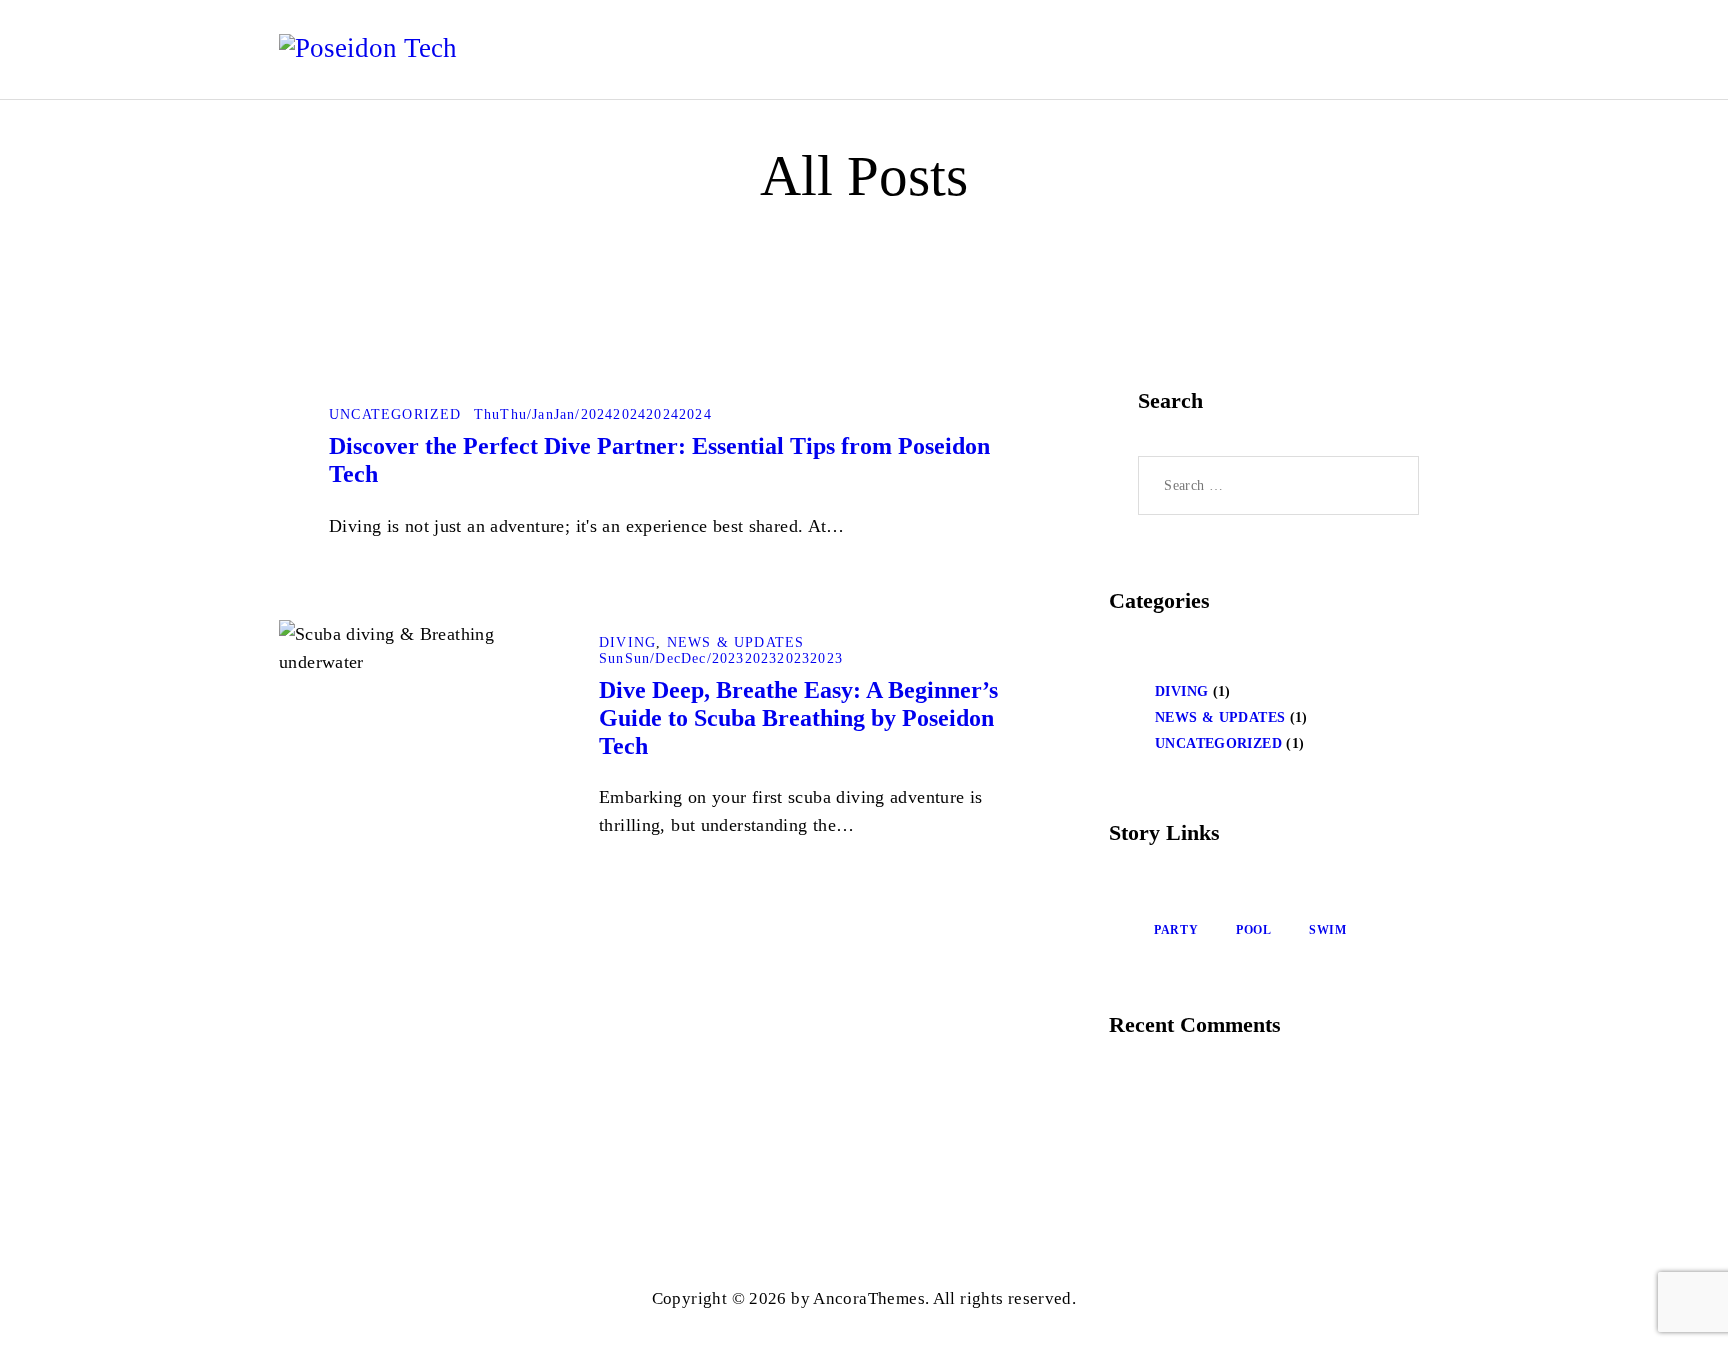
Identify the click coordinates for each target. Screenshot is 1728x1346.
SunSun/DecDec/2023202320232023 (721, 658)
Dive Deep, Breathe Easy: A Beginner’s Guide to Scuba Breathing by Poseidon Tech (798, 718)
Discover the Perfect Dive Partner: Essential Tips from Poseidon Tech (659, 460)
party (1176, 930)
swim (1328, 930)
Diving (627, 642)
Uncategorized (395, 414)
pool (1254, 930)
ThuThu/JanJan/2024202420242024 (593, 414)
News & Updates (736, 642)
